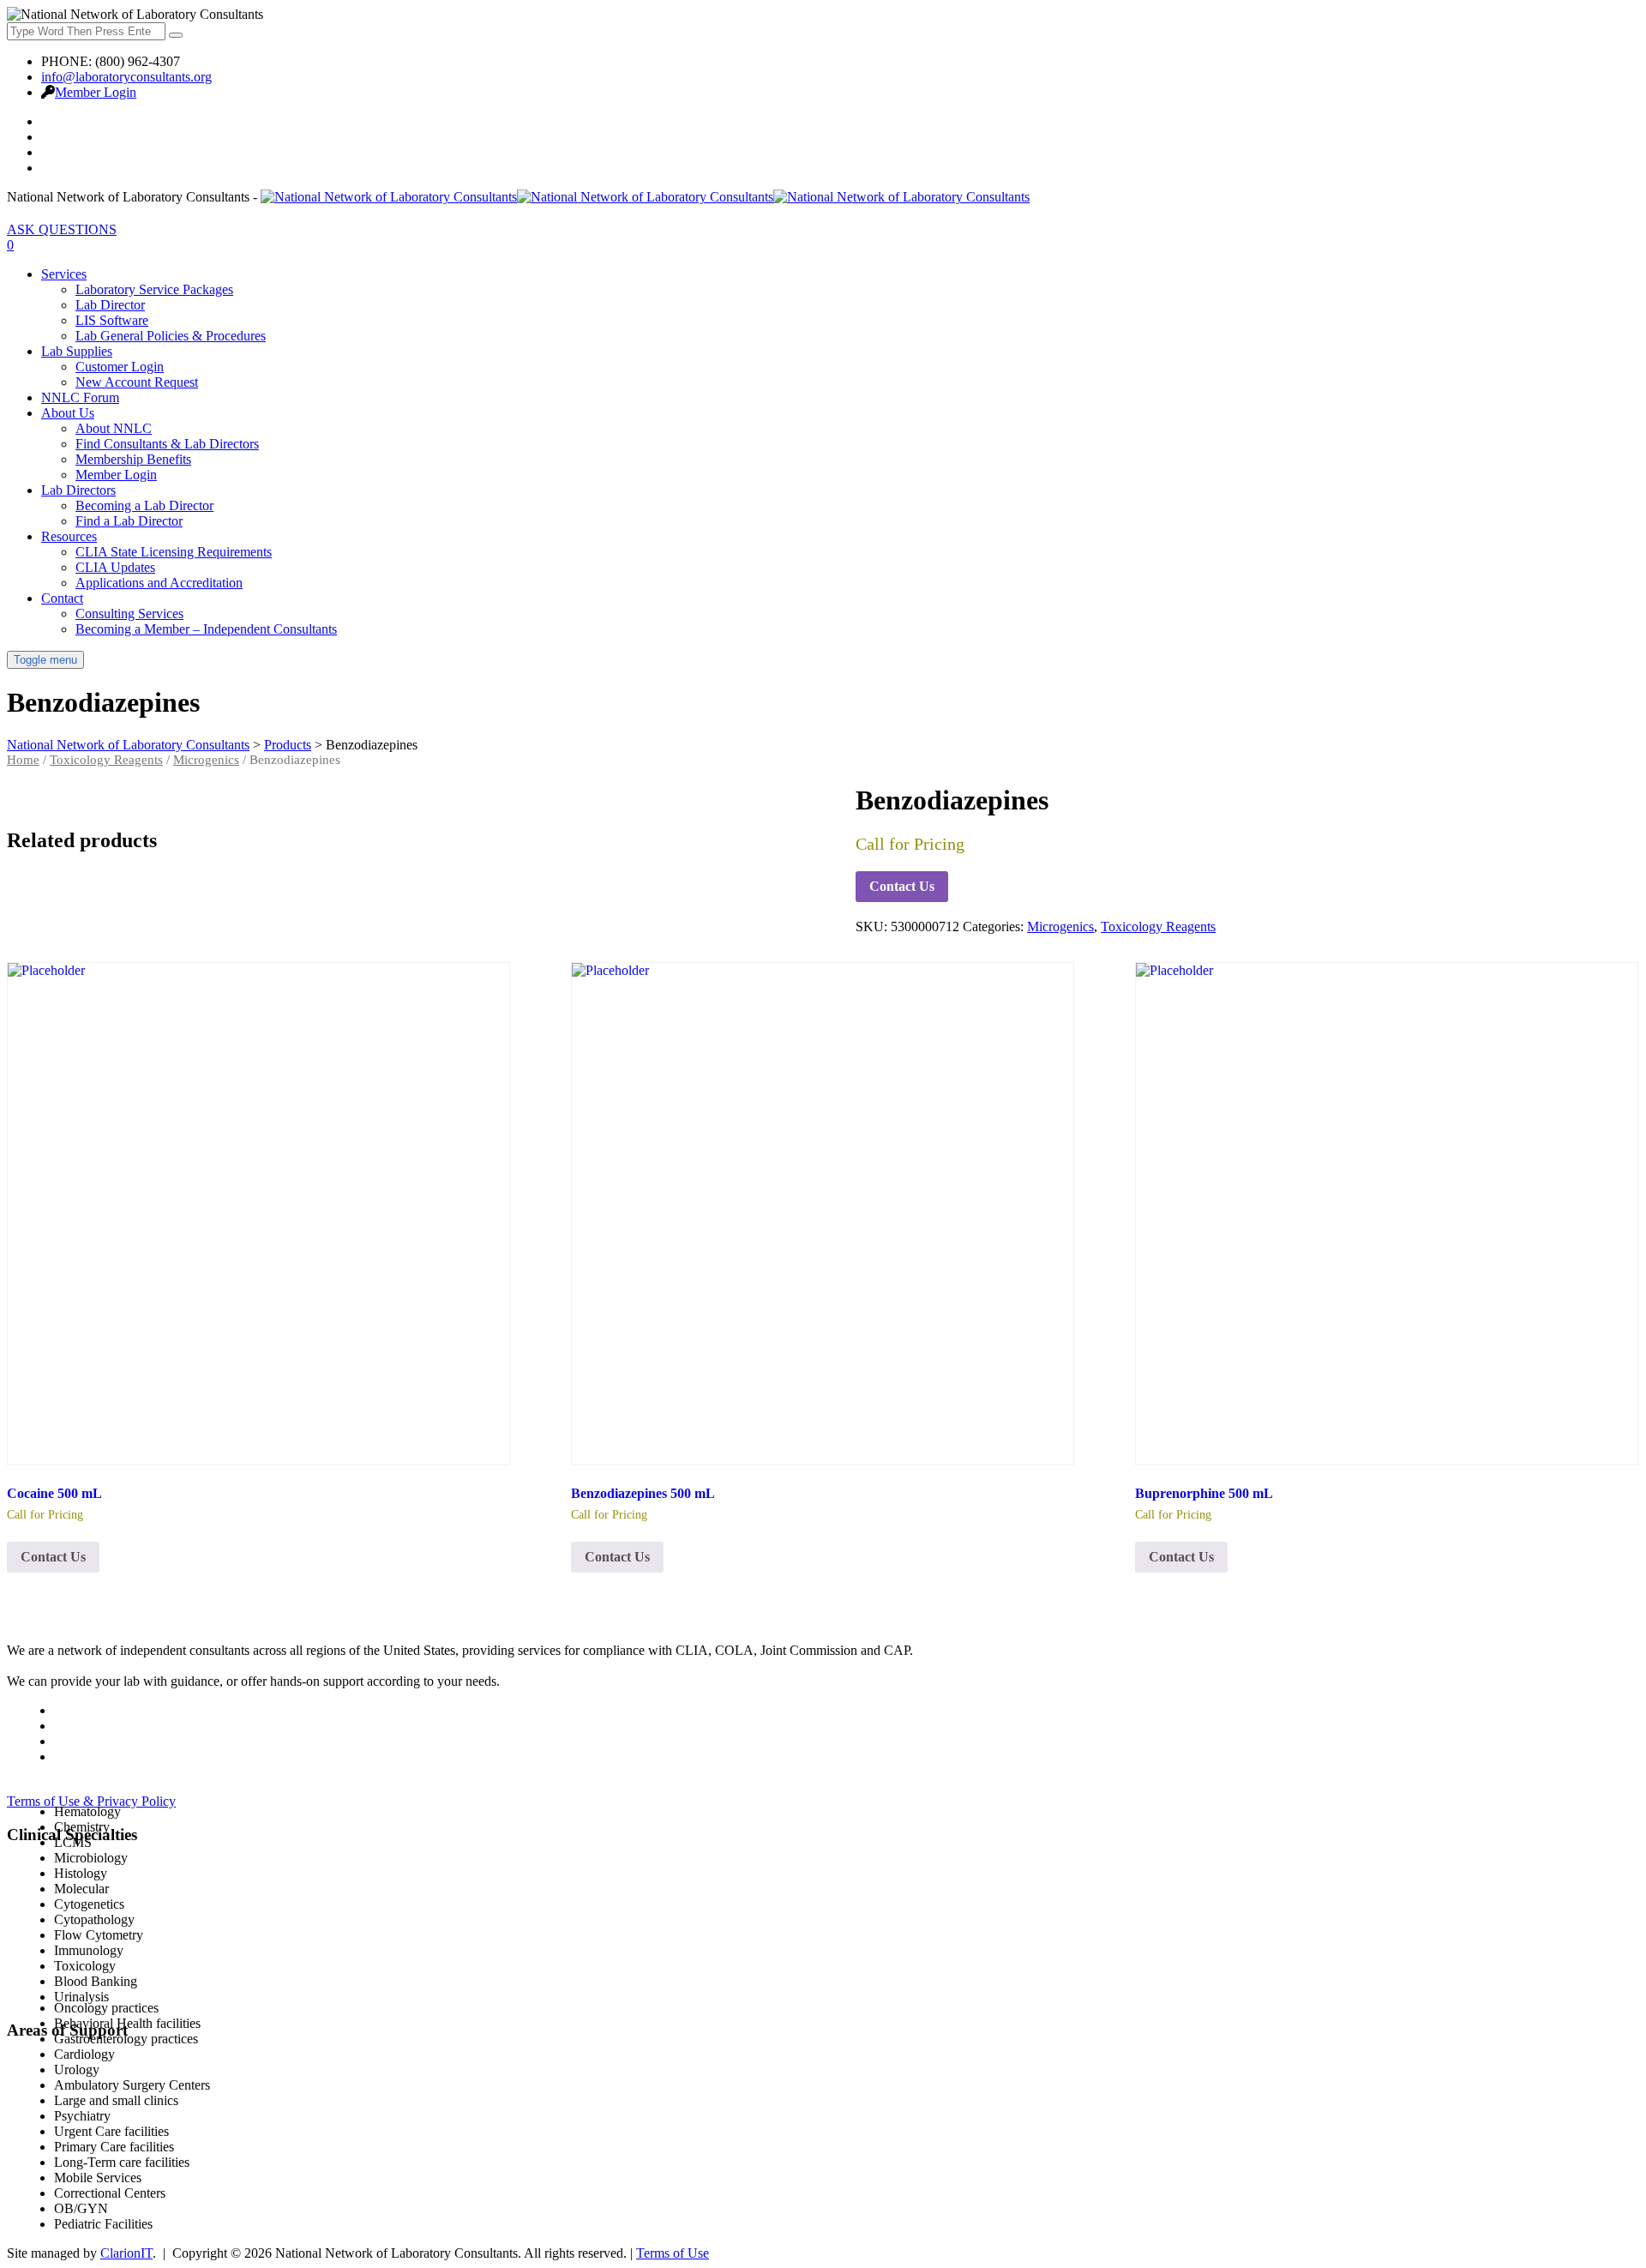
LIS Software (112, 320)
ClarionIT (126, 2253)
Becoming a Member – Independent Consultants (206, 629)
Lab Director (110, 305)
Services (64, 274)
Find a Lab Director (129, 521)
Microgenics (206, 760)
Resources (69, 536)
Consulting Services (129, 614)
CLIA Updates (115, 567)
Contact (62, 598)
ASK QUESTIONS (62, 229)
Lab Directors (78, 490)
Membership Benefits (133, 459)
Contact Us (902, 886)
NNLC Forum (80, 397)
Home (23, 760)
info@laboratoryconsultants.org (126, 77)
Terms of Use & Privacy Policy (91, 1801)
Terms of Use (673, 2253)
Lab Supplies (77, 351)
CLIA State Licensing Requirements (174, 552)
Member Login (96, 92)
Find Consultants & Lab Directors (167, 444)
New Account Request (137, 382)
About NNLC (114, 428)
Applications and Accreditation (159, 583)
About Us (68, 413)
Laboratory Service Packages (154, 289)
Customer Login (120, 367)
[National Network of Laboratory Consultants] (645, 197)
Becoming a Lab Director (144, 505)
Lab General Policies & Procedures (171, 336)
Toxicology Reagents (106, 760)
